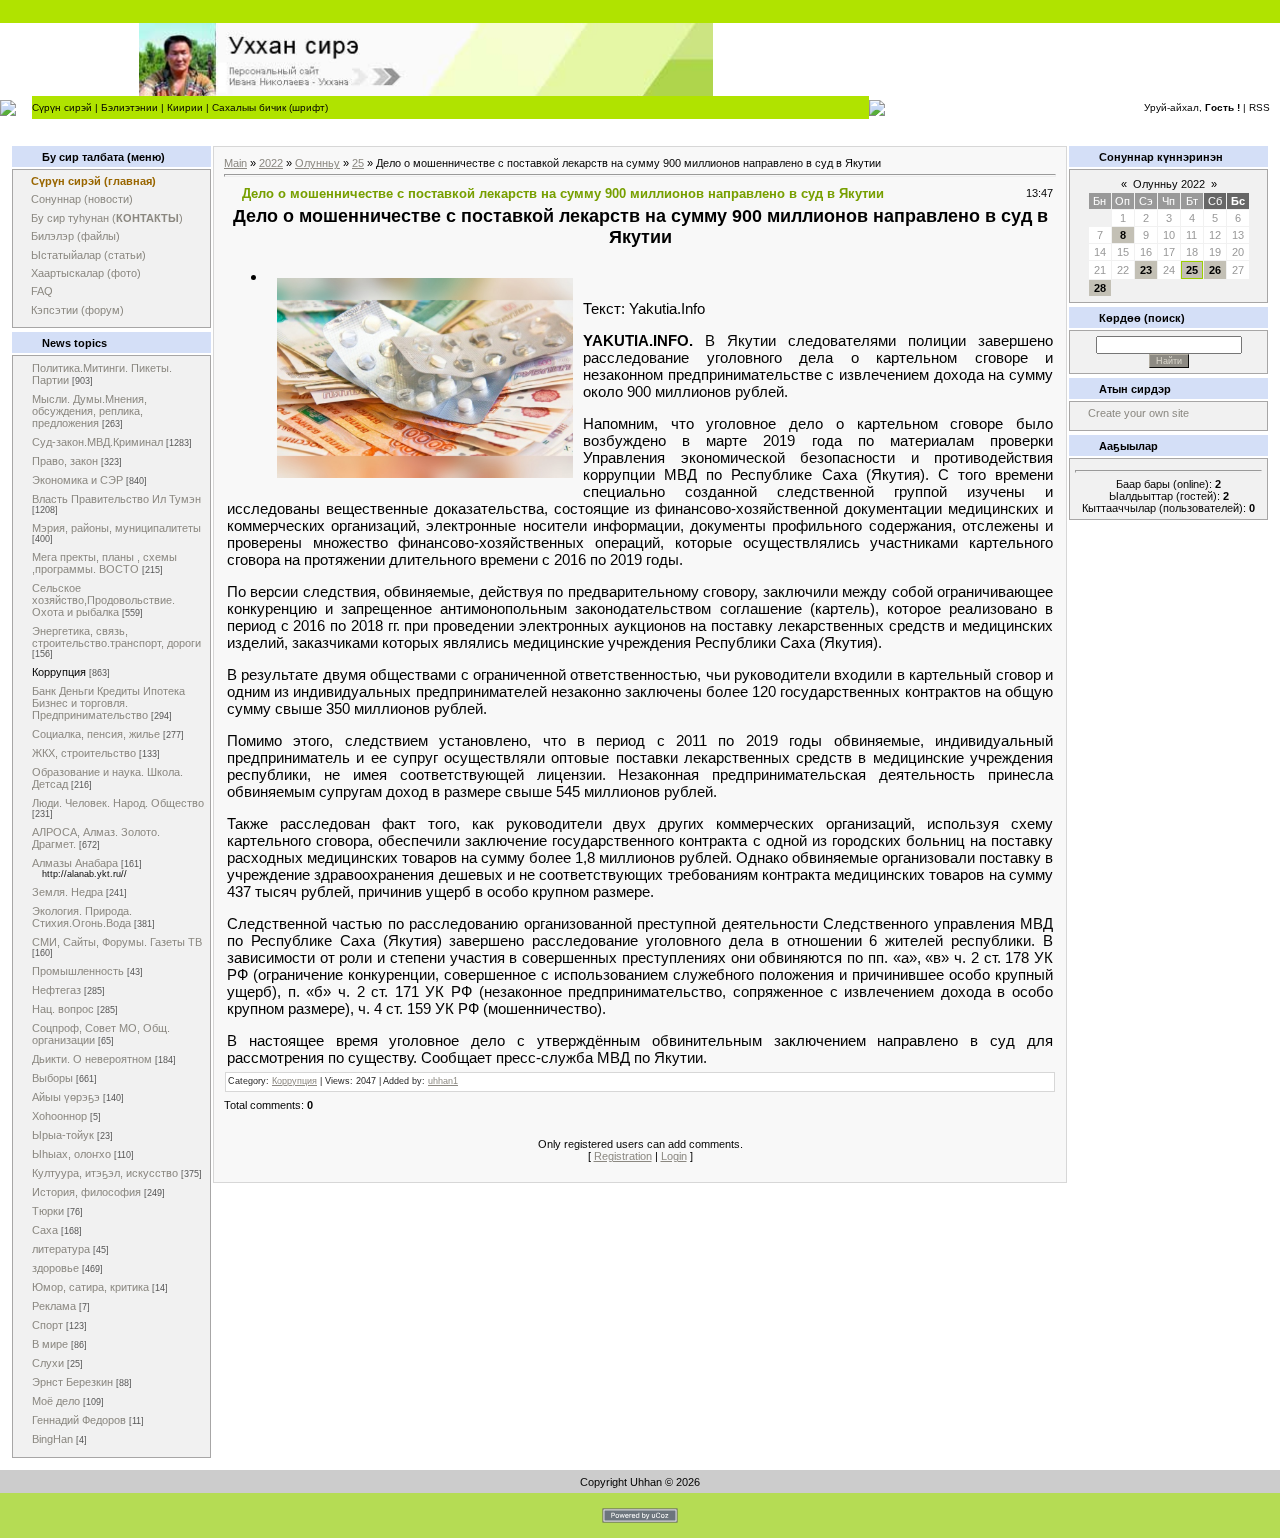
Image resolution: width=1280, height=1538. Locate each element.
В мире (50, 1344)
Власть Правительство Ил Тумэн (116, 499)
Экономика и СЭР (77, 480)
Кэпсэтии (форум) (77, 310)
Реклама (54, 1306)
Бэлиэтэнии (129, 107)
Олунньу (317, 163)
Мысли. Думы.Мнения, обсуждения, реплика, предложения (89, 411)
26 (1215, 270)
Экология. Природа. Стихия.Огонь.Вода (82, 917)
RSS (1259, 107)
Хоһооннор (59, 1116)
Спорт (47, 1325)
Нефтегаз (56, 990)
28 (1100, 288)
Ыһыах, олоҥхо (71, 1154)
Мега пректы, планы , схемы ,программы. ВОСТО (104, 563)
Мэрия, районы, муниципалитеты (116, 528)
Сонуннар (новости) (82, 199)
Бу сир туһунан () (107, 218)
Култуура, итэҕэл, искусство (105, 1173)
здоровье (55, 1268)
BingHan (52, 1439)
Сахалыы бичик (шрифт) (270, 107)
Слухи (48, 1363)
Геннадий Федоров (79, 1420)
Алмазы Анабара (75, 863)
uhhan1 (443, 1081)
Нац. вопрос (63, 1009)
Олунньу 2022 (1169, 184)
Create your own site (1138, 413)
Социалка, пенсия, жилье (96, 734)
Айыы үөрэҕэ (66, 1097)
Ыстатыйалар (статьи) (88, 255)
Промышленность (78, 971)
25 (358, 163)
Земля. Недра (67, 892)
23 (1146, 270)
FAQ (42, 291)
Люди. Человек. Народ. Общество (118, 803)
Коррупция (59, 672)
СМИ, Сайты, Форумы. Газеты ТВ (117, 942)
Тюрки (48, 1211)
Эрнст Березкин (72, 1382)
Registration (623, 1156)
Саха (45, 1230)
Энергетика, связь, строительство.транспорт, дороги (116, 637)
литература (61, 1249)
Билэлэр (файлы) (75, 236)
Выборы (52, 1078)
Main (235, 163)
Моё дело (56, 1401)
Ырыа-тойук (63, 1135)
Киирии (185, 107)
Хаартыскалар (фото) (86, 273)
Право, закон (65, 461)
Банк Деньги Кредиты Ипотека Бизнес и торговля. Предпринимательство (108, 703)
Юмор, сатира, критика (90, 1287)
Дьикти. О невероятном (92, 1059)
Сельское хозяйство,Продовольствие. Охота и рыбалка (103, 600)
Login (674, 1156)
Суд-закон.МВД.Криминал (97, 442)
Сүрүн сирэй (62, 107)
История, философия (86, 1192)
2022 (271, 163)
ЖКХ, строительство (84, 753)
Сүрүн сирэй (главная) (93, 181)
